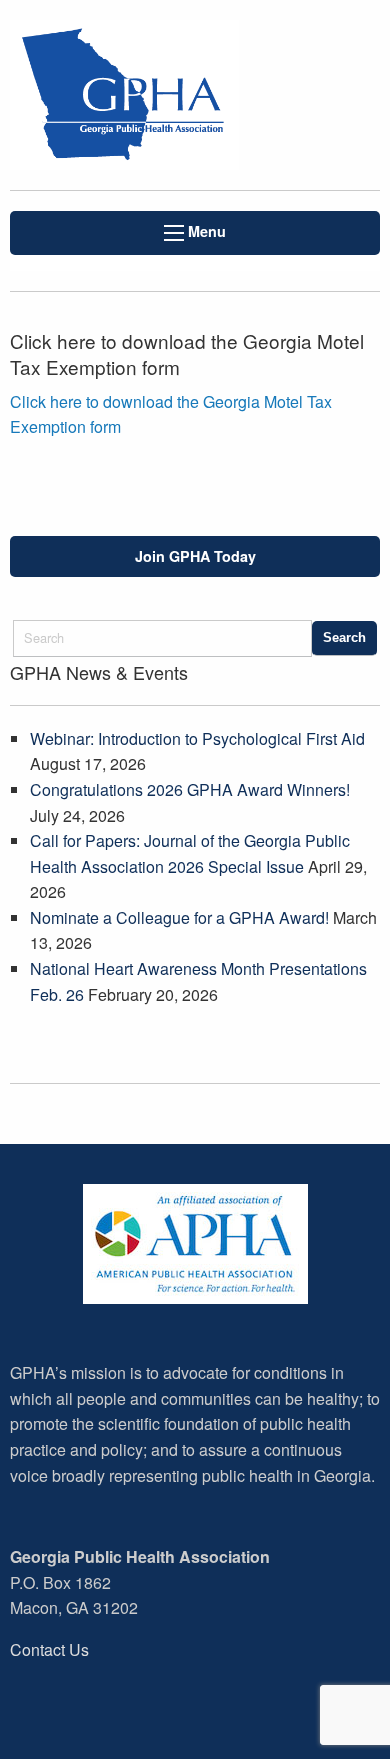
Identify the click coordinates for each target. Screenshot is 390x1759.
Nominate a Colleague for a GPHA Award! (179, 917)
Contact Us (49, 1649)
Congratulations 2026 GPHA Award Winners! (190, 789)
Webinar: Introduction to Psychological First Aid (197, 738)
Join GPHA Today (195, 556)
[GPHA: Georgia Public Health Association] (130, 95)
